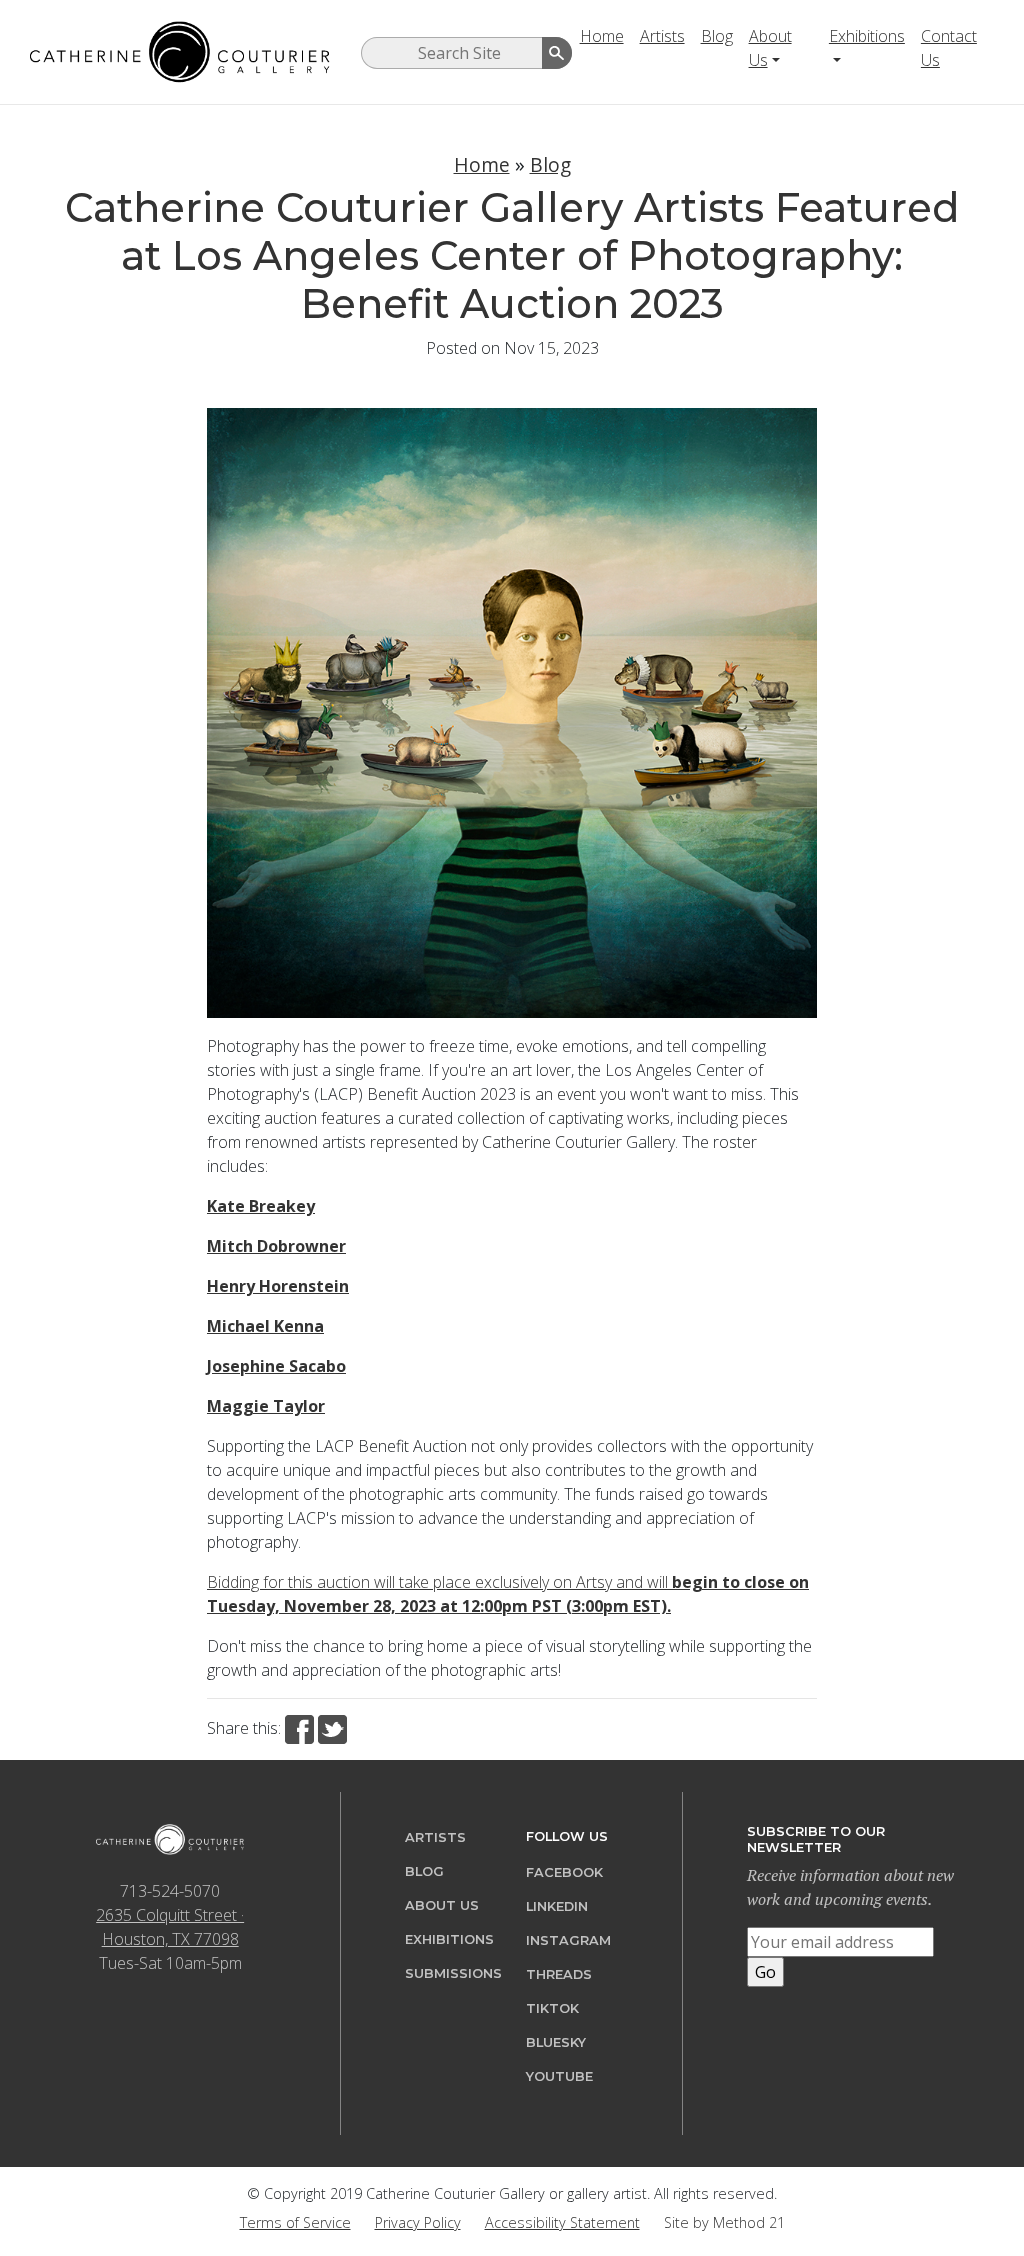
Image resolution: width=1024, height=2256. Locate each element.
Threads (559, 1974)
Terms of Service (295, 2222)
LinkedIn (557, 1906)
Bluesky (556, 2042)
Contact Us (949, 48)
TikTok (552, 2008)
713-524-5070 (170, 1891)
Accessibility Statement (562, 2222)
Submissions (453, 1973)
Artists (662, 36)
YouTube (559, 2076)
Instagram (568, 1940)
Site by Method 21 (724, 2222)
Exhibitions (867, 36)
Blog (717, 36)
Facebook (564, 1872)
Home (602, 36)
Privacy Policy (418, 2222)
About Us (770, 48)
